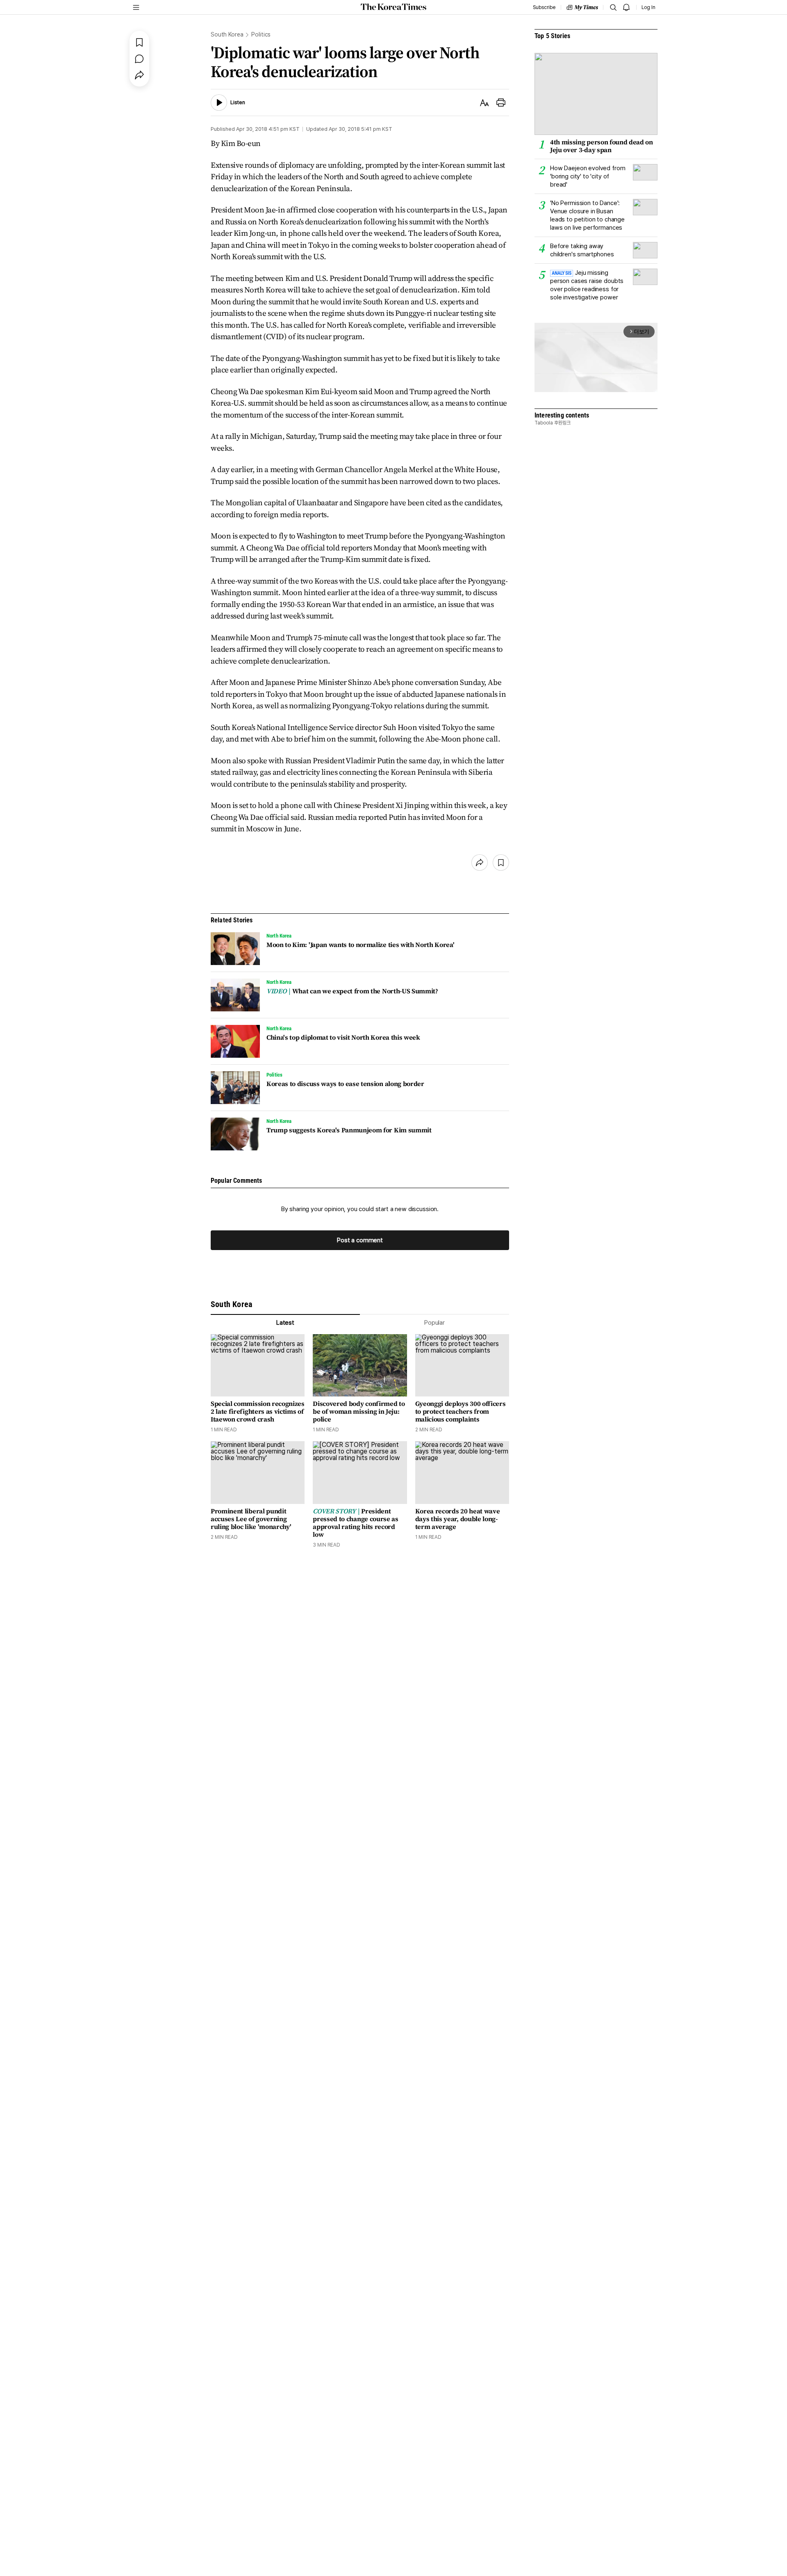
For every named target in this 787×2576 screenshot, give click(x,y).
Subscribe (544, 7)
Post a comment (360, 1240)
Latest (285, 1323)
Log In (648, 7)
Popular (434, 1323)
